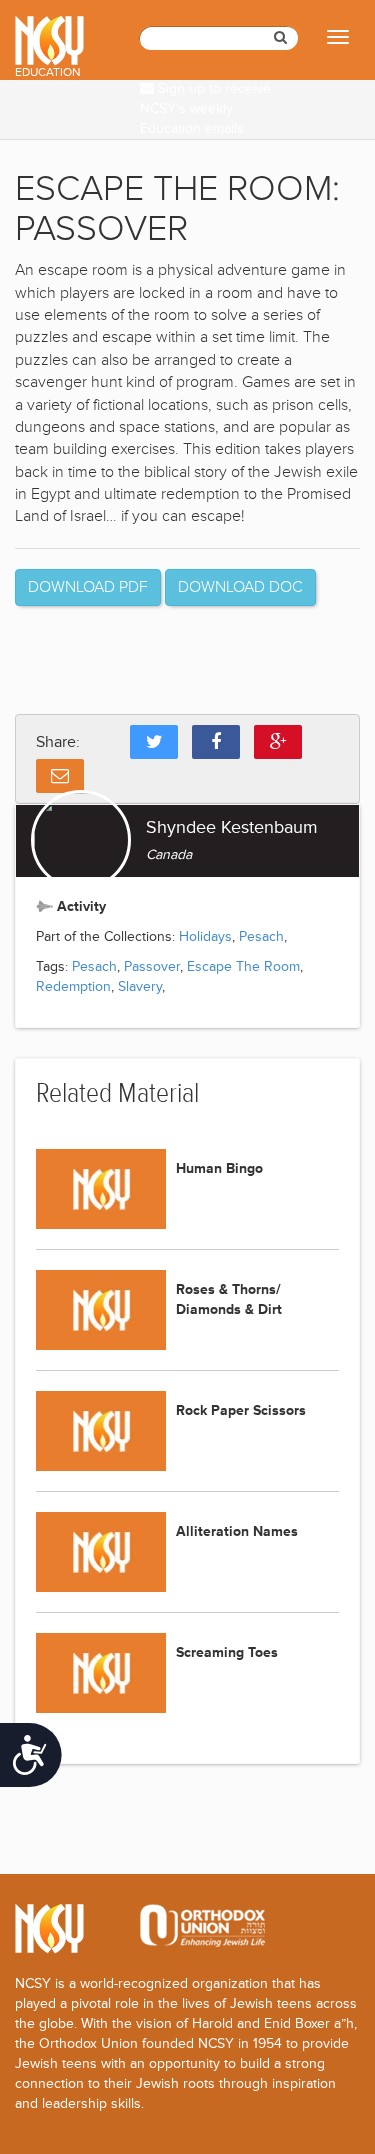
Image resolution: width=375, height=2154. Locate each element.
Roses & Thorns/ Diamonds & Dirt (229, 1299)
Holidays (205, 936)
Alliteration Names (237, 1531)
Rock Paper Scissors (241, 1410)
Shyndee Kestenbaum (232, 827)
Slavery (140, 986)
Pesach (261, 936)
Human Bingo (219, 1168)
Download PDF (88, 587)
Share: (58, 742)
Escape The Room (243, 966)
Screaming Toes (227, 1652)
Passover (152, 966)
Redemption (73, 986)
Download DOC (240, 587)
